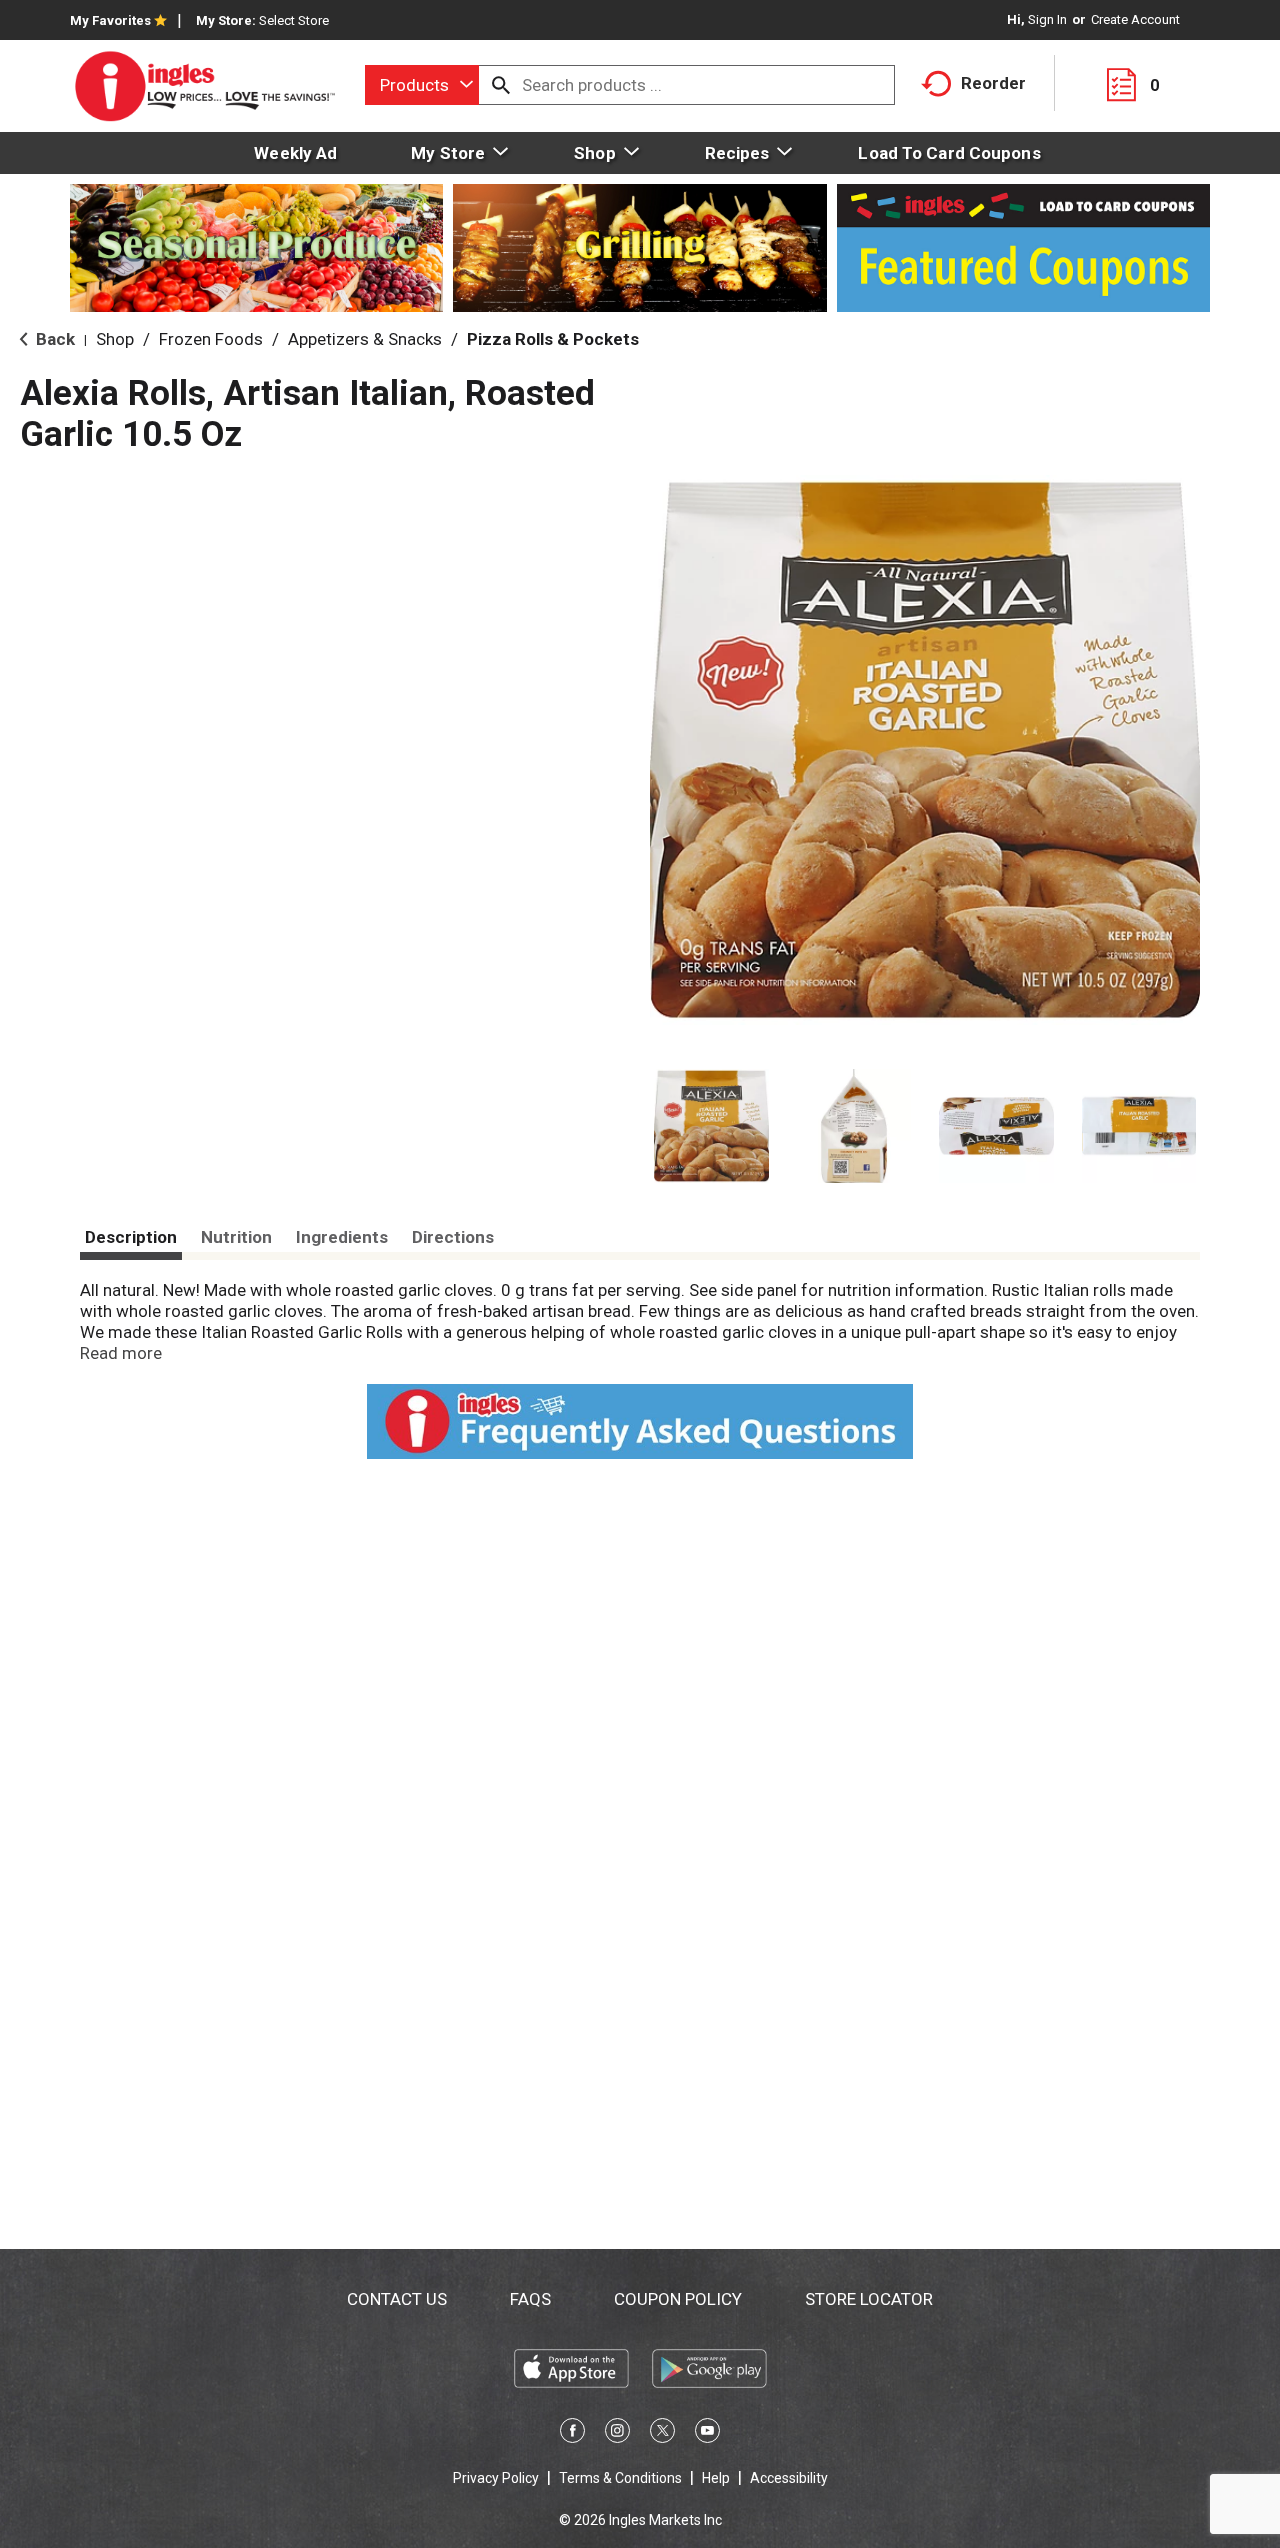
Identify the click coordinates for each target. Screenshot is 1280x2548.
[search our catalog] (501, 85)
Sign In (1047, 19)
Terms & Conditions (620, 2478)
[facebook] (572, 2434)
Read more (121, 1353)
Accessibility (789, 2478)
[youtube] (707, 2434)
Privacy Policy (496, 2478)
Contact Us (397, 2299)
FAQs (530, 2299)
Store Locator (869, 2299)
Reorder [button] (993, 83)
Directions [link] (453, 1237)
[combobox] (422, 85)
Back (53, 339)
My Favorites (110, 20)
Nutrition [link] (236, 1237)
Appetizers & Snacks (365, 339)
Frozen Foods (211, 339)
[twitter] (662, 2434)
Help (716, 2478)
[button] (711, 1126)
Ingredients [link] (342, 1237)
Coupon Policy (678, 2299)
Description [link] (131, 1237)
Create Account (1135, 19)
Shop (115, 339)
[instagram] (617, 2434)
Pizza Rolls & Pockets (553, 339)
